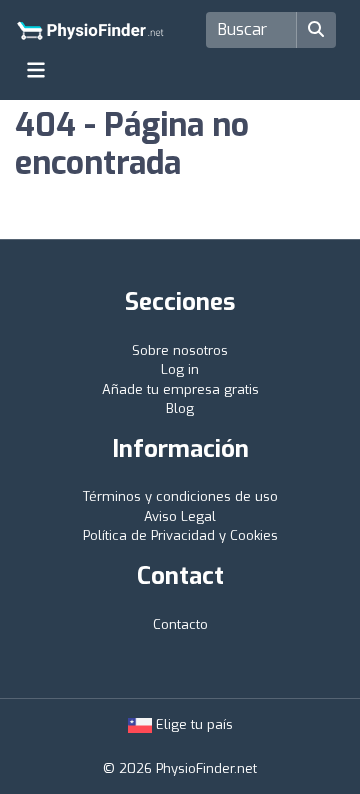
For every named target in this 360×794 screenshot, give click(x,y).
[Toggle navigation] (36, 70)
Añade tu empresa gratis (180, 389)
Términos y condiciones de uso (180, 496)
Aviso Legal (180, 516)
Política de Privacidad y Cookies (180, 535)
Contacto (180, 624)
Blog (180, 408)
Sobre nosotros (180, 350)
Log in (180, 369)
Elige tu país (192, 724)
